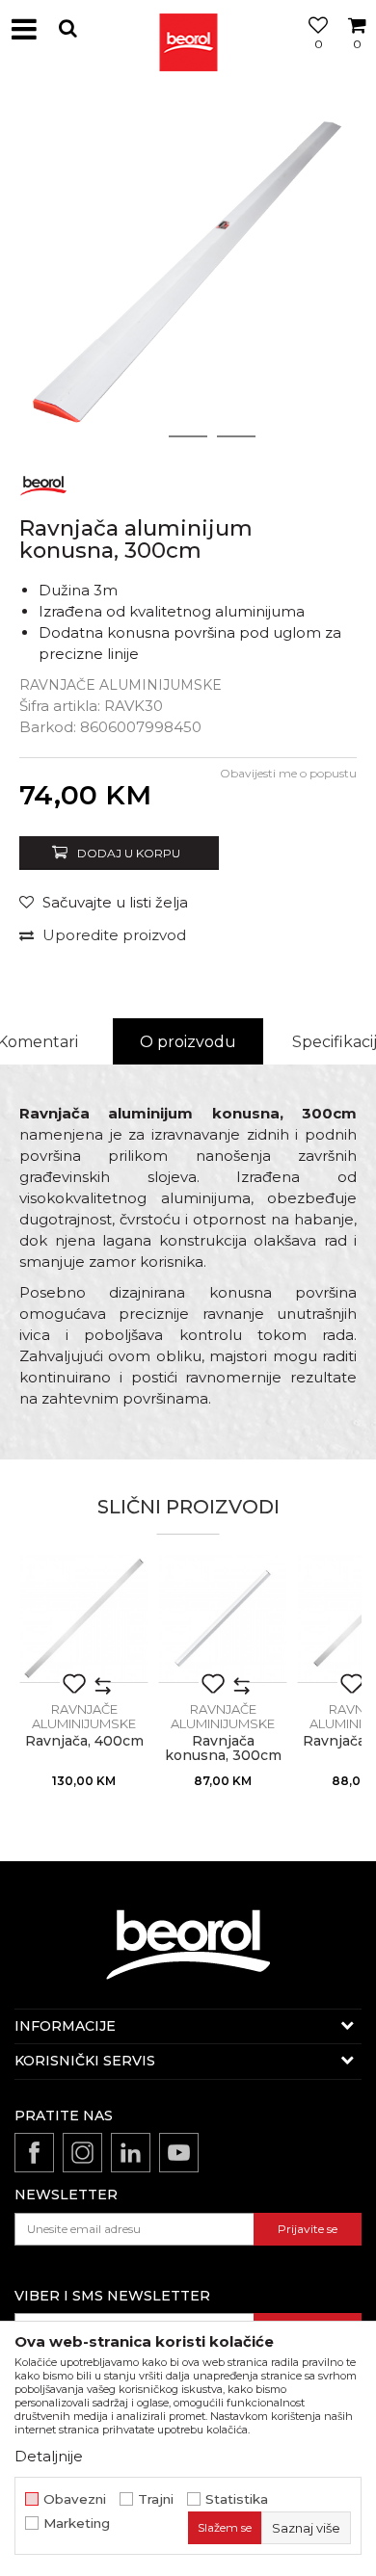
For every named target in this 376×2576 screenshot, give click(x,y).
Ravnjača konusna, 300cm (223, 1748)
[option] (188, 270)
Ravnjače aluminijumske (121, 685)
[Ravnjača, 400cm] (84, 1618)
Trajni (156, 2499)
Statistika (237, 2499)
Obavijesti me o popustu (288, 773)
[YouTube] (179, 2153)
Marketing (77, 2523)
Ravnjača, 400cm (84, 1741)
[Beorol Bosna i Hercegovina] (188, 29)
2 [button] (188, 436)
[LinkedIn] (131, 2153)
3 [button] (237, 436)
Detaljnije (49, 2456)
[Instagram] (82, 2153)
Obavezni (75, 2499)
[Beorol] (43, 482)
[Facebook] (34, 2153)
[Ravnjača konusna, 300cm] (223, 1618)
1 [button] (140, 436)
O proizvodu (188, 1042)
